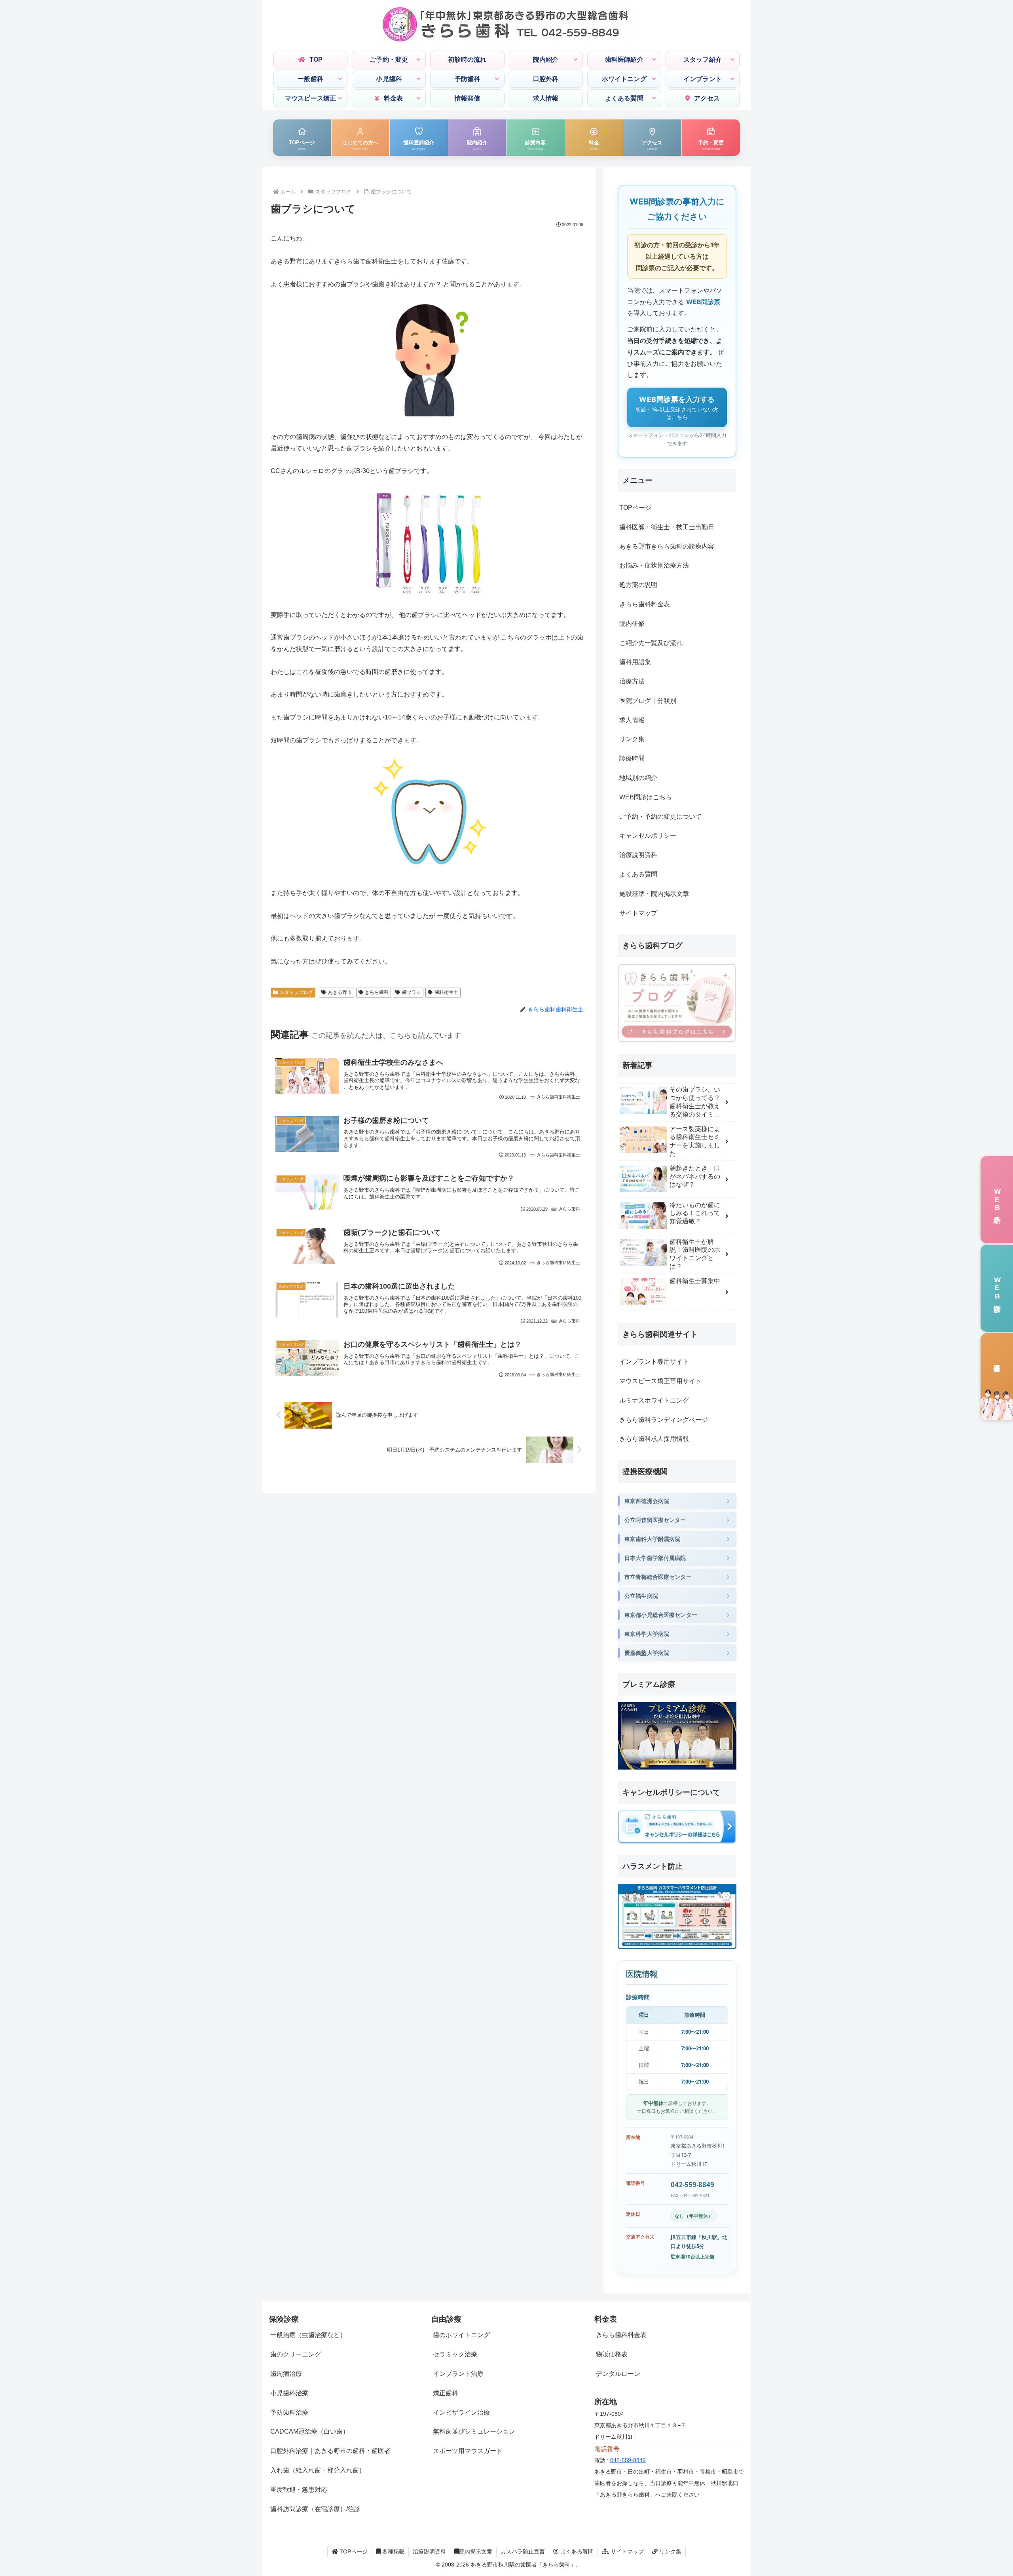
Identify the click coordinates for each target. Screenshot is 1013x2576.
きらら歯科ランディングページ (664, 1420)
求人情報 (632, 720)
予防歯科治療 (289, 2412)
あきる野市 (340, 992)
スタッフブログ (296, 992)
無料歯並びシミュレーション (474, 2431)
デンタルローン (618, 2374)
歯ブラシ (412, 992)
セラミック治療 (455, 2354)
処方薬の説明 (638, 585)
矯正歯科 (446, 2393)
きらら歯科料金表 (645, 604)
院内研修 (632, 624)
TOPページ (635, 508)
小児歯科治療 (289, 2393)
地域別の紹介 (638, 778)
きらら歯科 (377, 992)
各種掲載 (393, 2551)
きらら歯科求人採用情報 (654, 1439)
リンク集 (632, 739)
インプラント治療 (458, 2374)
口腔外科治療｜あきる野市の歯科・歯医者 (330, 2451)
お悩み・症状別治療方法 (654, 565)
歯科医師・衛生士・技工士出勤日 (667, 527)
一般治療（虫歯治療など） (308, 2335)
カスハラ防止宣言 (523, 2551)
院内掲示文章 (476, 2551)
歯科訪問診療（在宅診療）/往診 (315, 2509)
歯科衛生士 (446, 992)
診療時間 (632, 758)
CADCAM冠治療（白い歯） (310, 2431)
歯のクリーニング (296, 2354)
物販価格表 (612, 2354)
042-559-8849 (692, 2185)
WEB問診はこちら (646, 797)
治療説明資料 (638, 855)
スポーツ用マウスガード (468, 2451)
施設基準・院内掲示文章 (654, 894)
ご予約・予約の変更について (660, 817)
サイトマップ (638, 913)
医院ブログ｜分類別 (648, 701)
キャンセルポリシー (648, 836)
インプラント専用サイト (654, 1362)
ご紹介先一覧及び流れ (651, 643)
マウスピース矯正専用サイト (660, 1381)
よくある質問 (638, 874)
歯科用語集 (635, 662)
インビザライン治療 (461, 2412)
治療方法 (632, 681)
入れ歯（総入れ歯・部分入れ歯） (318, 2470)
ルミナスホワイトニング (654, 1400)
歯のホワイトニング (461, 2335)
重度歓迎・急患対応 (299, 2490)
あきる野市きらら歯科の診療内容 (667, 546)
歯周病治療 (286, 2374)
